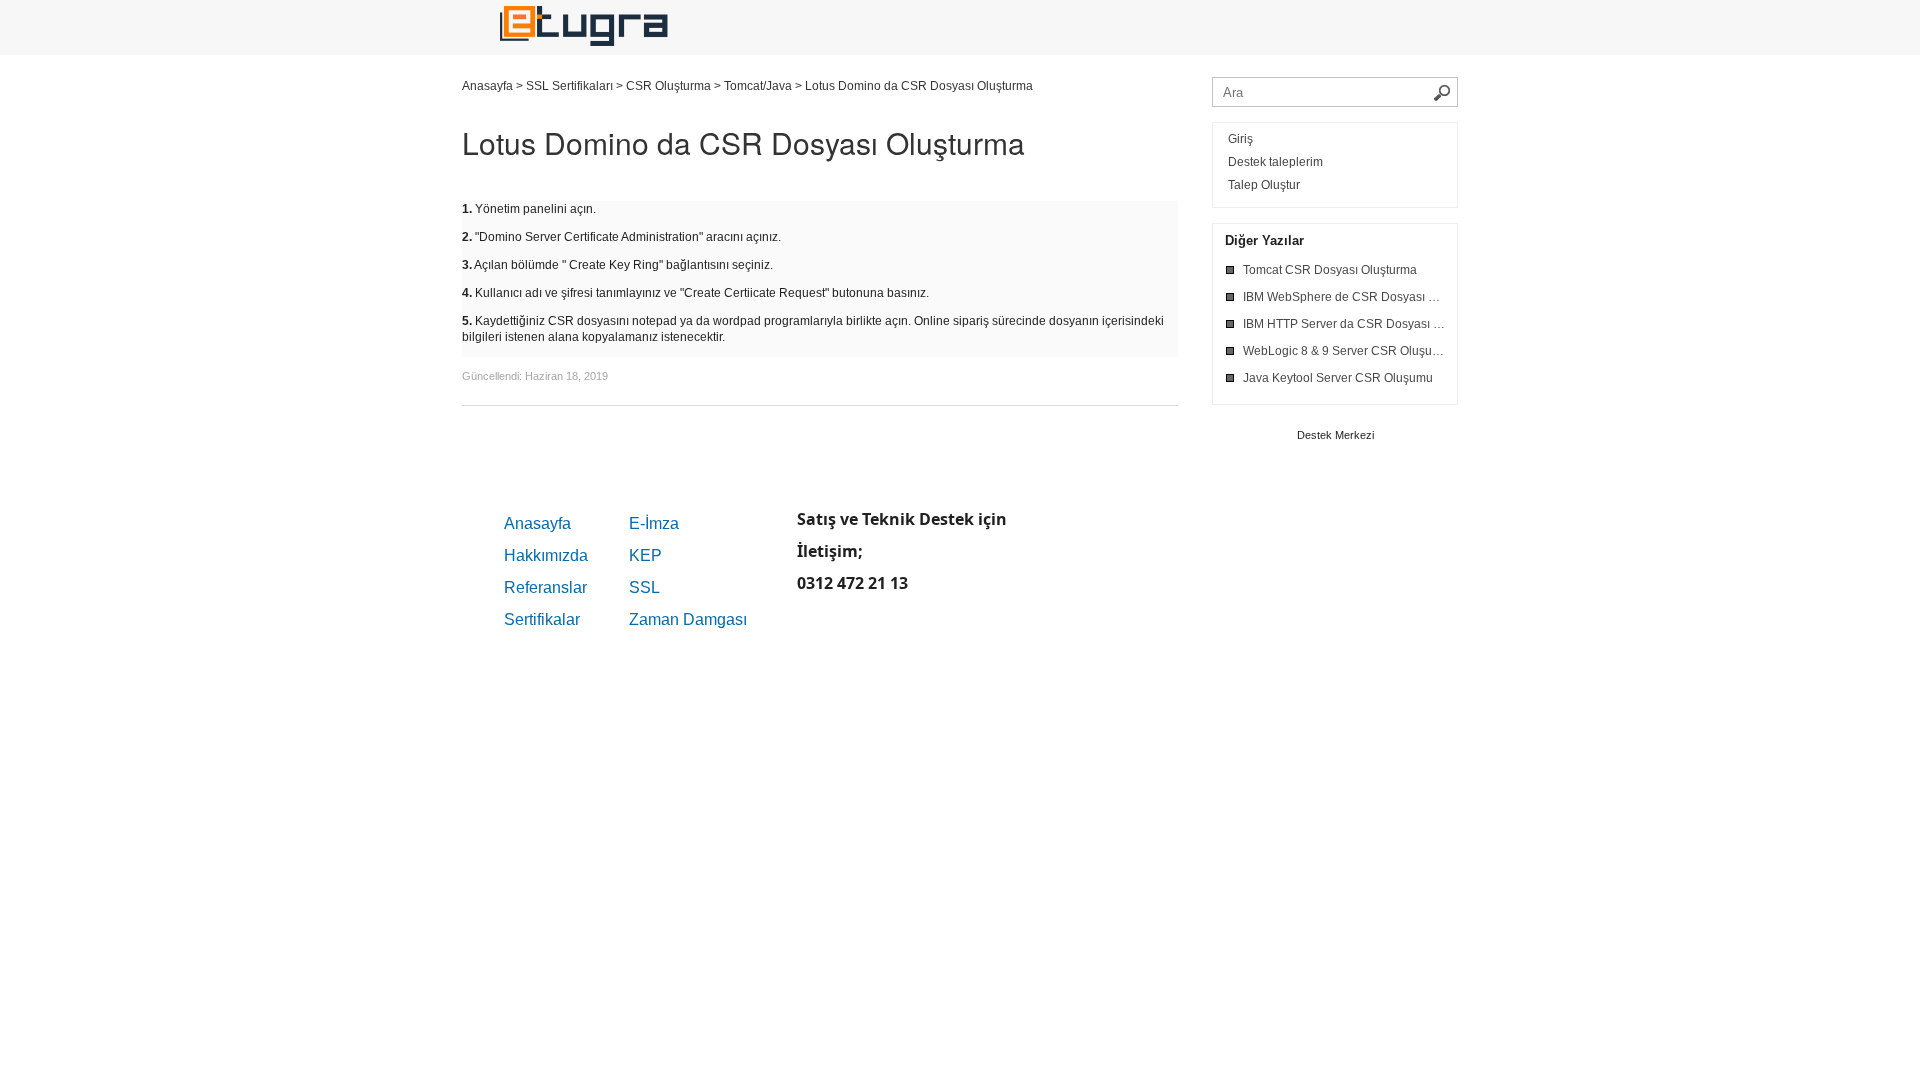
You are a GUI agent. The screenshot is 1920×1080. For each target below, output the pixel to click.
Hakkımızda (546, 555)
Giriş (1240, 139)
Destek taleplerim (1275, 162)
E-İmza (654, 523)
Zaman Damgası (688, 619)
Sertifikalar (542, 619)
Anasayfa (537, 523)
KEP (645, 555)
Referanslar (545, 587)
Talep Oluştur (1264, 185)
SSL (644, 587)
